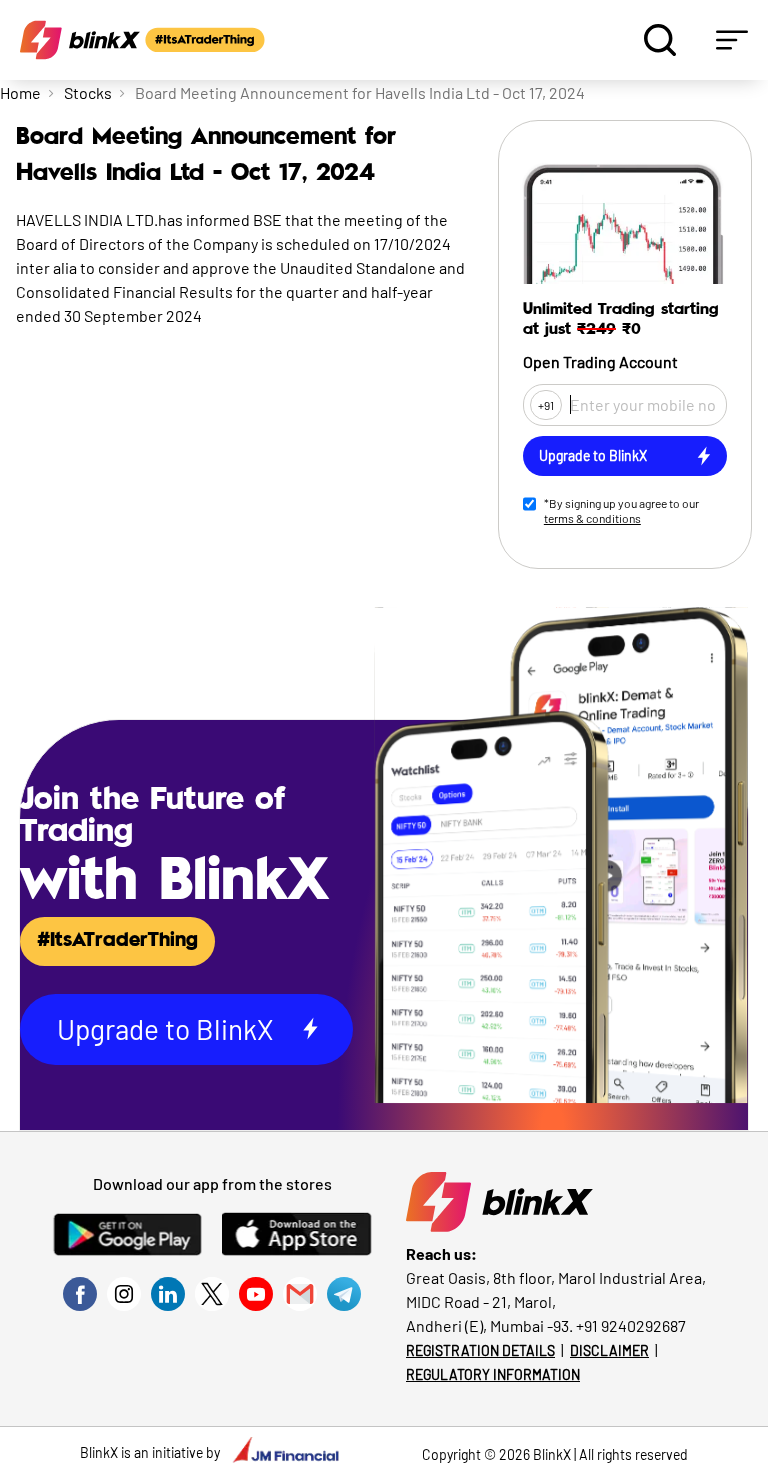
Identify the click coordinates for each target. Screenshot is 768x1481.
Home (20, 92)
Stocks (88, 92)
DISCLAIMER (609, 1350)
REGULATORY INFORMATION (493, 1374)
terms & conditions (592, 518)
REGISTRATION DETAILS (480, 1350)
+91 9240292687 (631, 1325)
